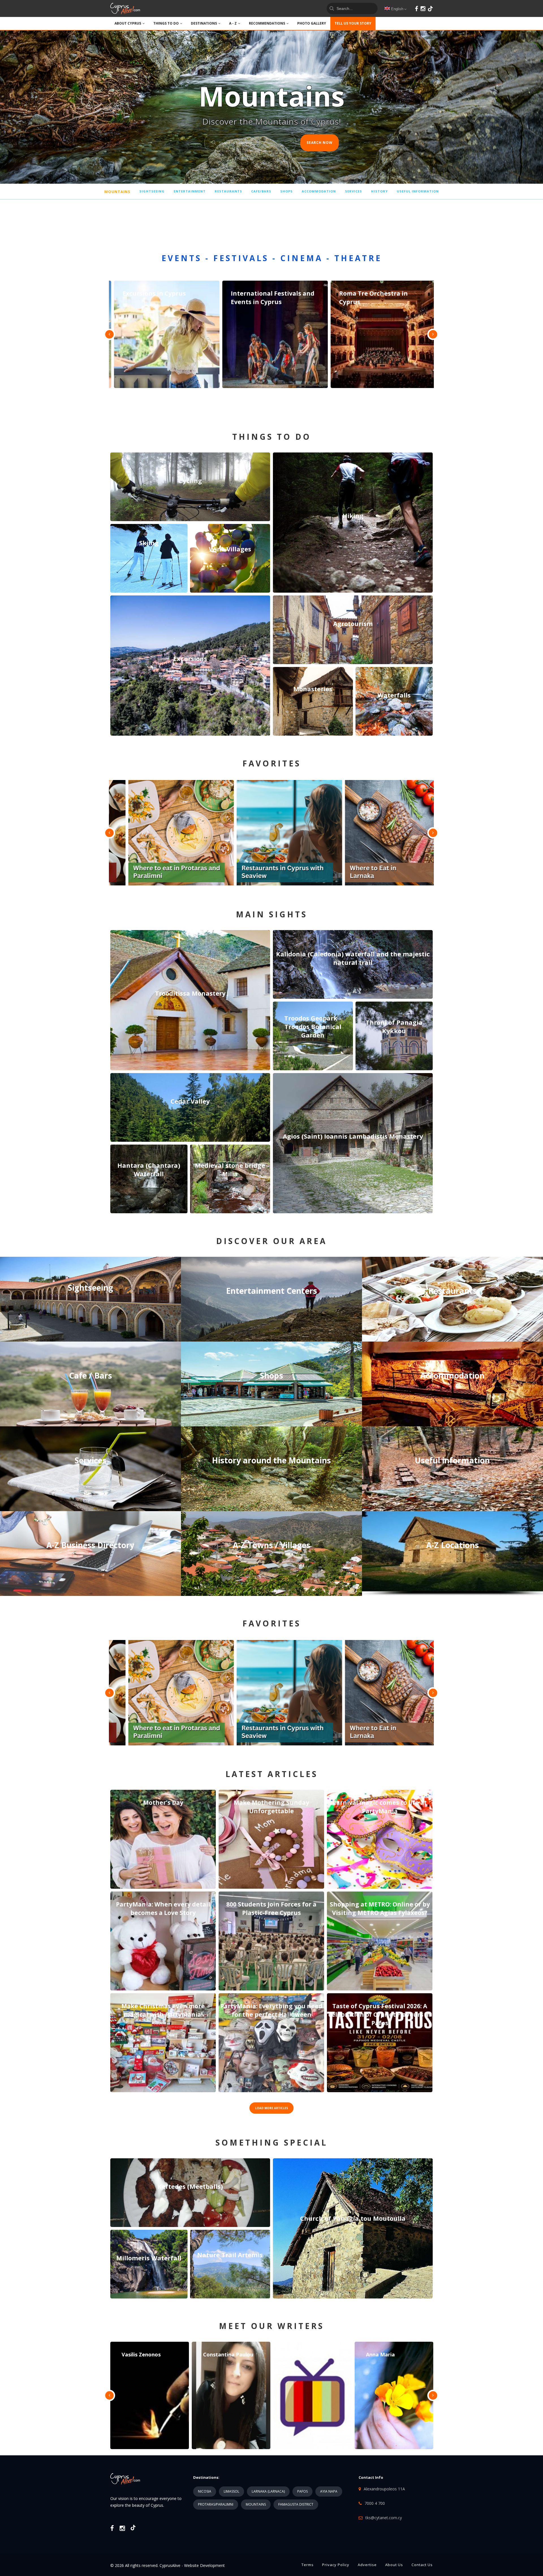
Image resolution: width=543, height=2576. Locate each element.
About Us (394, 2565)
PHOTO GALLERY (312, 23)
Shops (286, 191)
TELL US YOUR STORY (353, 23)
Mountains (117, 192)
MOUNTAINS (256, 2504)
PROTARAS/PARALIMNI (216, 2504)
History (379, 191)
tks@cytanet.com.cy (384, 2518)
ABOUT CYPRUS (128, 23)
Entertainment (190, 191)
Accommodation (319, 191)
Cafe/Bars (261, 191)
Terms (308, 2565)
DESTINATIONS (204, 23)
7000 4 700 (375, 2503)
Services (354, 191)
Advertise (367, 2565)
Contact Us (422, 2565)
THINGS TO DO (166, 23)
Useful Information (418, 191)
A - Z (233, 23)
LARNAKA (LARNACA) (268, 2491)
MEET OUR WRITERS (271, 2326)
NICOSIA (205, 2491)
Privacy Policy (336, 2565)
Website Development (204, 2565)
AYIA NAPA (329, 2491)
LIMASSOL (231, 2491)
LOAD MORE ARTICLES (271, 2108)
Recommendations (267, 23)
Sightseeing (152, 191)
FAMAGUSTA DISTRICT (296, 2504)
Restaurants (228, 191)
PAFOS (302, 2491)
